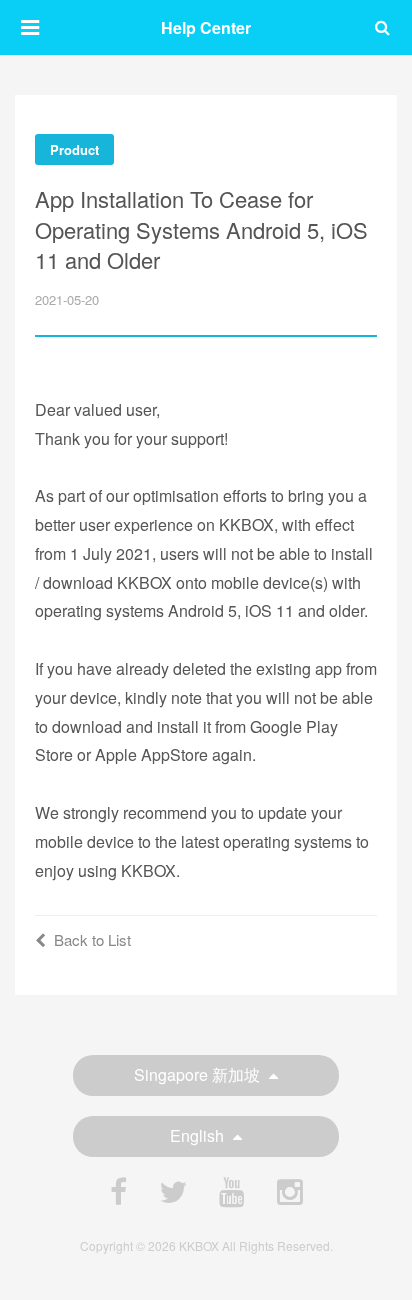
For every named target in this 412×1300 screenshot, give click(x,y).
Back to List (92, 939)
